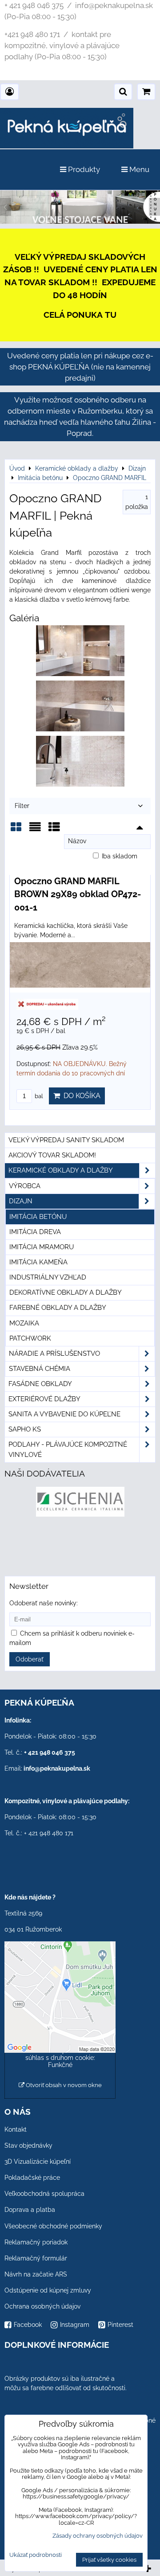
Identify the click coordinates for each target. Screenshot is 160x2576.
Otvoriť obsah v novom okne (63, 2085)
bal (38, 1096)
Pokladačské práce (32, 2178)
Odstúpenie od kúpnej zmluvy (48, 2290)
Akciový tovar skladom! (52, 1155)
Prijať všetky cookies (109, 2560)
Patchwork (30, 1338)
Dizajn (21, 1201)
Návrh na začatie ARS (36, 2274)
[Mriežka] (16, 830)
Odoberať (30, 1659)
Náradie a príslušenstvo (54, 1354)
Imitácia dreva (35, 1232)
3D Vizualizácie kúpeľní (38, 2162)
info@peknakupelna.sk (57, 1768)
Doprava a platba (30, 2210)
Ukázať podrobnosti (36, 2555)
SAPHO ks (25, 1429)
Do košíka (80, 1096)
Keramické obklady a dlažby (61, 1170)
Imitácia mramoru (42, 1247)
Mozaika (24, 1323)
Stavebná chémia (40, 1369)
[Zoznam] (35, 830)
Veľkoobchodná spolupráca (44, 2194)
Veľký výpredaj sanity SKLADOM (66, 1140)
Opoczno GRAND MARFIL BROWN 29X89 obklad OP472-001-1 (78, 894)
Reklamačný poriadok (36, 2242)
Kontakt (16, 2129)
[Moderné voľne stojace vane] (80, 222)
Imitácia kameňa (38, 1262)
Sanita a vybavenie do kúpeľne (64, 1414)
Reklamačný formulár (36, 2258)
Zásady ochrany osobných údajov (98, 2536)
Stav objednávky (28, 2145)
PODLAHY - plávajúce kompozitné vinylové (68, 1450)
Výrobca (25, 1186)
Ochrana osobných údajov (42, 2306)
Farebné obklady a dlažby (58, 1308)
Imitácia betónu (38, 1217)
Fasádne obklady (40, 1384)
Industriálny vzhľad (48, 1277)
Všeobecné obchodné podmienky (53, 2226)
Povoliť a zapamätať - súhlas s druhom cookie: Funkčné (60, 2058)
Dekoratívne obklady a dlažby (66, 1292)
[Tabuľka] (54, 830)
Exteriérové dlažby (44, 1399)
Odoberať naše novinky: (44, 1603)
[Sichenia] (80, 1514)
